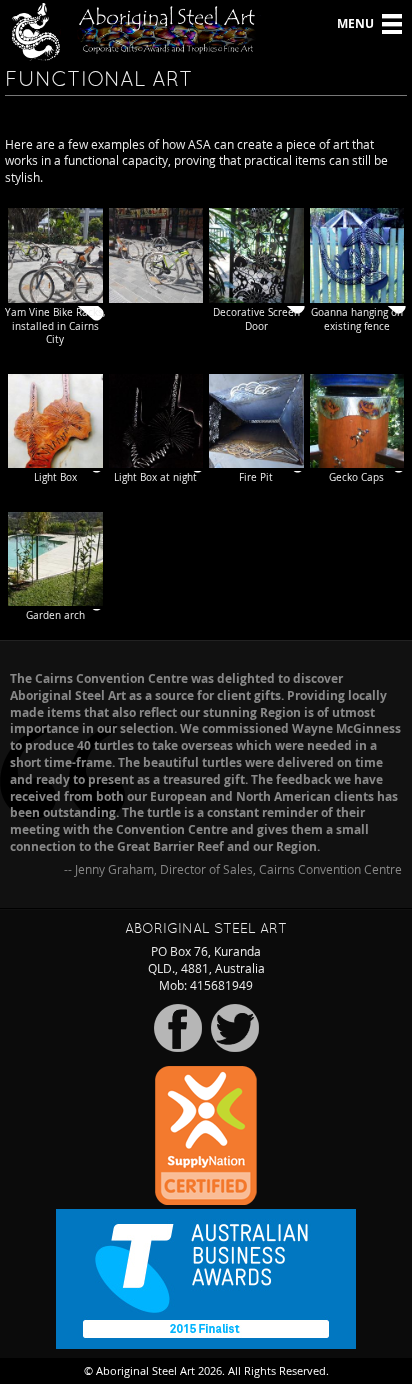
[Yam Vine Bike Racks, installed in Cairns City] (55, 255)
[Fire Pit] (256, 421)
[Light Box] (55, 421)
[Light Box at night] (156, 421)
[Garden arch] (55, 559)
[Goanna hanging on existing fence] (357, 255)
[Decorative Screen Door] (256, 255)
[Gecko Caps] (357, 421)
